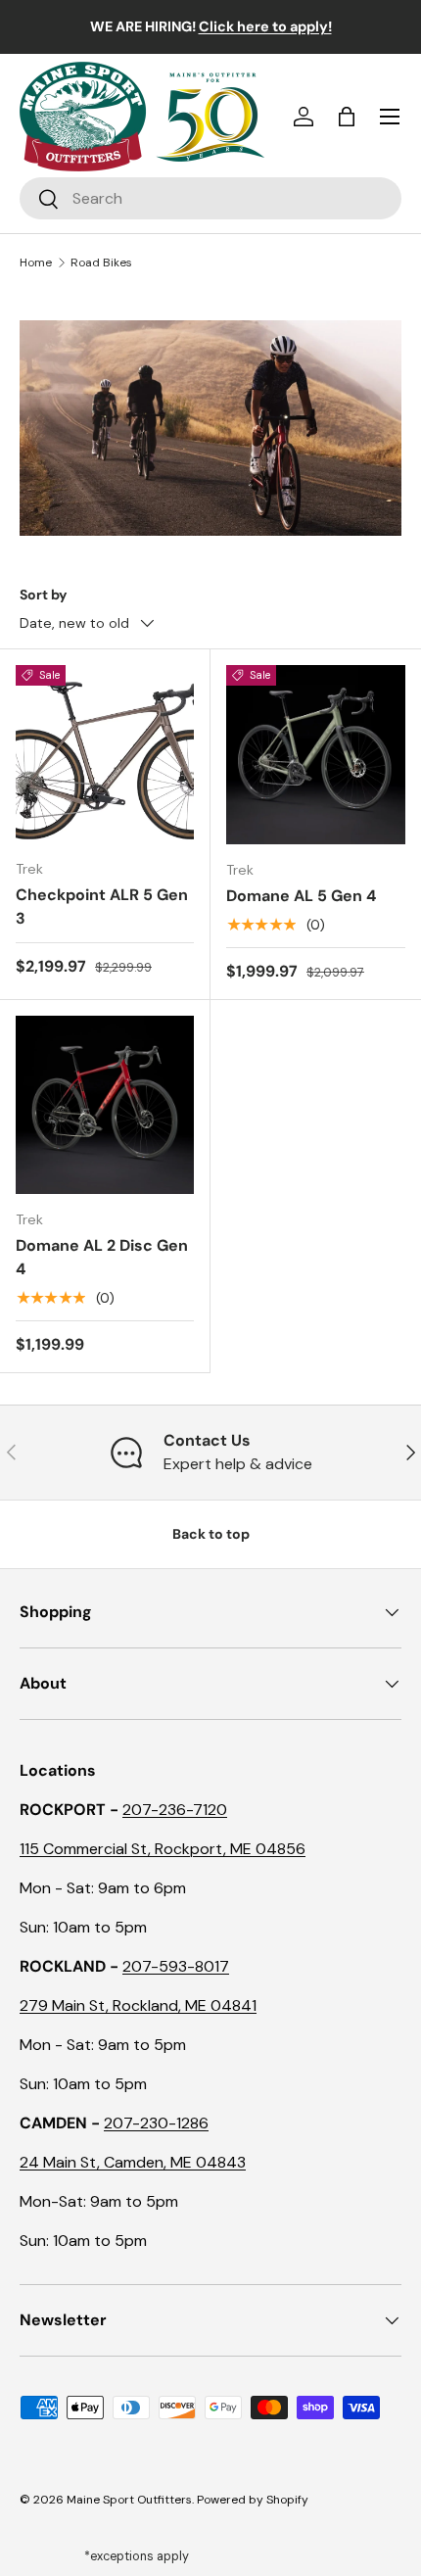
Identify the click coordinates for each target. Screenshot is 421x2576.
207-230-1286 (156, 2123)
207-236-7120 (175, 1810)
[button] (347, 117)
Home (36, 262)
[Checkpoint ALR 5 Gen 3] (105, 754)
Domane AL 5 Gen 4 (301, 896)
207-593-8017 (176, 1966)
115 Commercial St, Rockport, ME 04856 (163, 1849)
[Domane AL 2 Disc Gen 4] (105, 1105)
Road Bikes (101, 262)
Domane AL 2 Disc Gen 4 (102, 1257)
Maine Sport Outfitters (129, 2500)
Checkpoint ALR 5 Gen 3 (102, 906)
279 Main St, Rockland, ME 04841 (138, 2005)
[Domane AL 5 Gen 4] (316, 755)
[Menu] (390, 117)
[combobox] (210, 198)
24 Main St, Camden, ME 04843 (133, 2162)
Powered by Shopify (253, 2500)
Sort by (44, 595)
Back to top (211, 1534)
